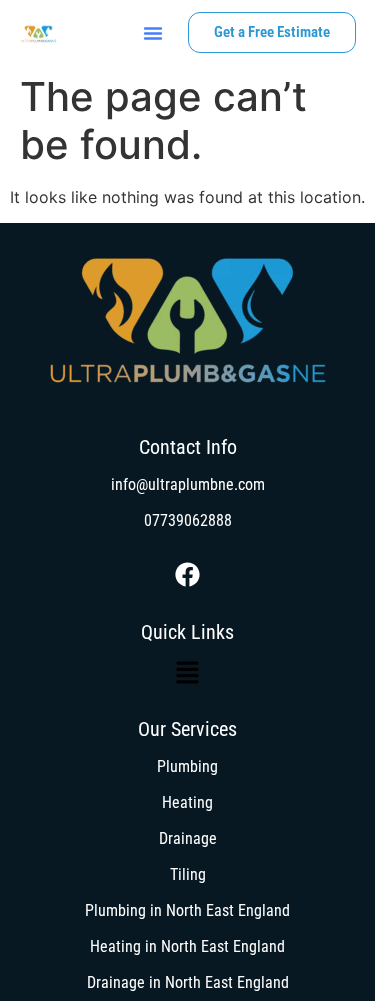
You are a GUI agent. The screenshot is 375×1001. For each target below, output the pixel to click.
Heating (187, 802)
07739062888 (188, 520)
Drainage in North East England (188, 982)
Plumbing (187, 766)
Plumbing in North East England (187, 910)
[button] (153, 33)
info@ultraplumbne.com (188, 484)
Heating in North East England (187, 946)
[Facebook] (188, 574)
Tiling (188, 874)
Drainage (188, 838)
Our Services (187, 729)
